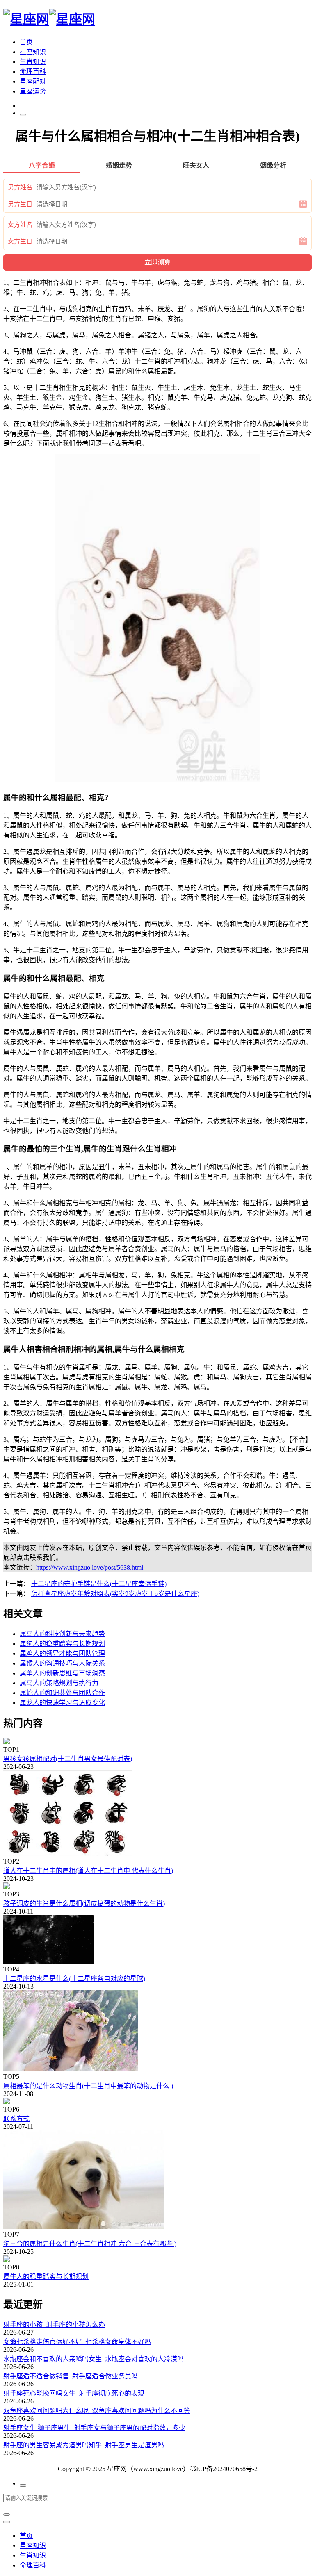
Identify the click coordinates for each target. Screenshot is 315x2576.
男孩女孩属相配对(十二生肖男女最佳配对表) (68, 1759)
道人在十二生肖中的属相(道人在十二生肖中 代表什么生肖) (88, 1871)
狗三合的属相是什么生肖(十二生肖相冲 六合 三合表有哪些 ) (90, 2244)
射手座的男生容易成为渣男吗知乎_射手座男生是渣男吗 (84, 2445)
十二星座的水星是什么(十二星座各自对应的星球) (74, 1979)
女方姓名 (20, 225)
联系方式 (16, 2119)
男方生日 (20, 204)
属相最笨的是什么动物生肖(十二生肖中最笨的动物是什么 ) (88, 2086)
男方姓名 (20, 187)
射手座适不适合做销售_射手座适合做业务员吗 (71, 2376)
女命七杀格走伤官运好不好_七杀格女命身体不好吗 (77, 2342)
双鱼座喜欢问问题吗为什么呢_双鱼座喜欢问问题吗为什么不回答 (97, 2411)
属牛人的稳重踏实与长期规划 (46, 2277)
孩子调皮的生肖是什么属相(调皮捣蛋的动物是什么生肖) (84, 1904)
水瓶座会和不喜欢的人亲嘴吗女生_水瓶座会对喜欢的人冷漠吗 (94, 2359)
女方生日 (20, 241)
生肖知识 (33, 62)
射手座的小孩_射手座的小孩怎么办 (54, 2325)
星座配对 (33, 81)
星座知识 (33, 52)
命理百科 (33, 72)
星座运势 (33, 91)
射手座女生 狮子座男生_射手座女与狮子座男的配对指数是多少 (94, 2428)
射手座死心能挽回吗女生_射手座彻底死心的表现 (74, 2393)
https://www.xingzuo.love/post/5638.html (90, 1567)
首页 (26, 42)
